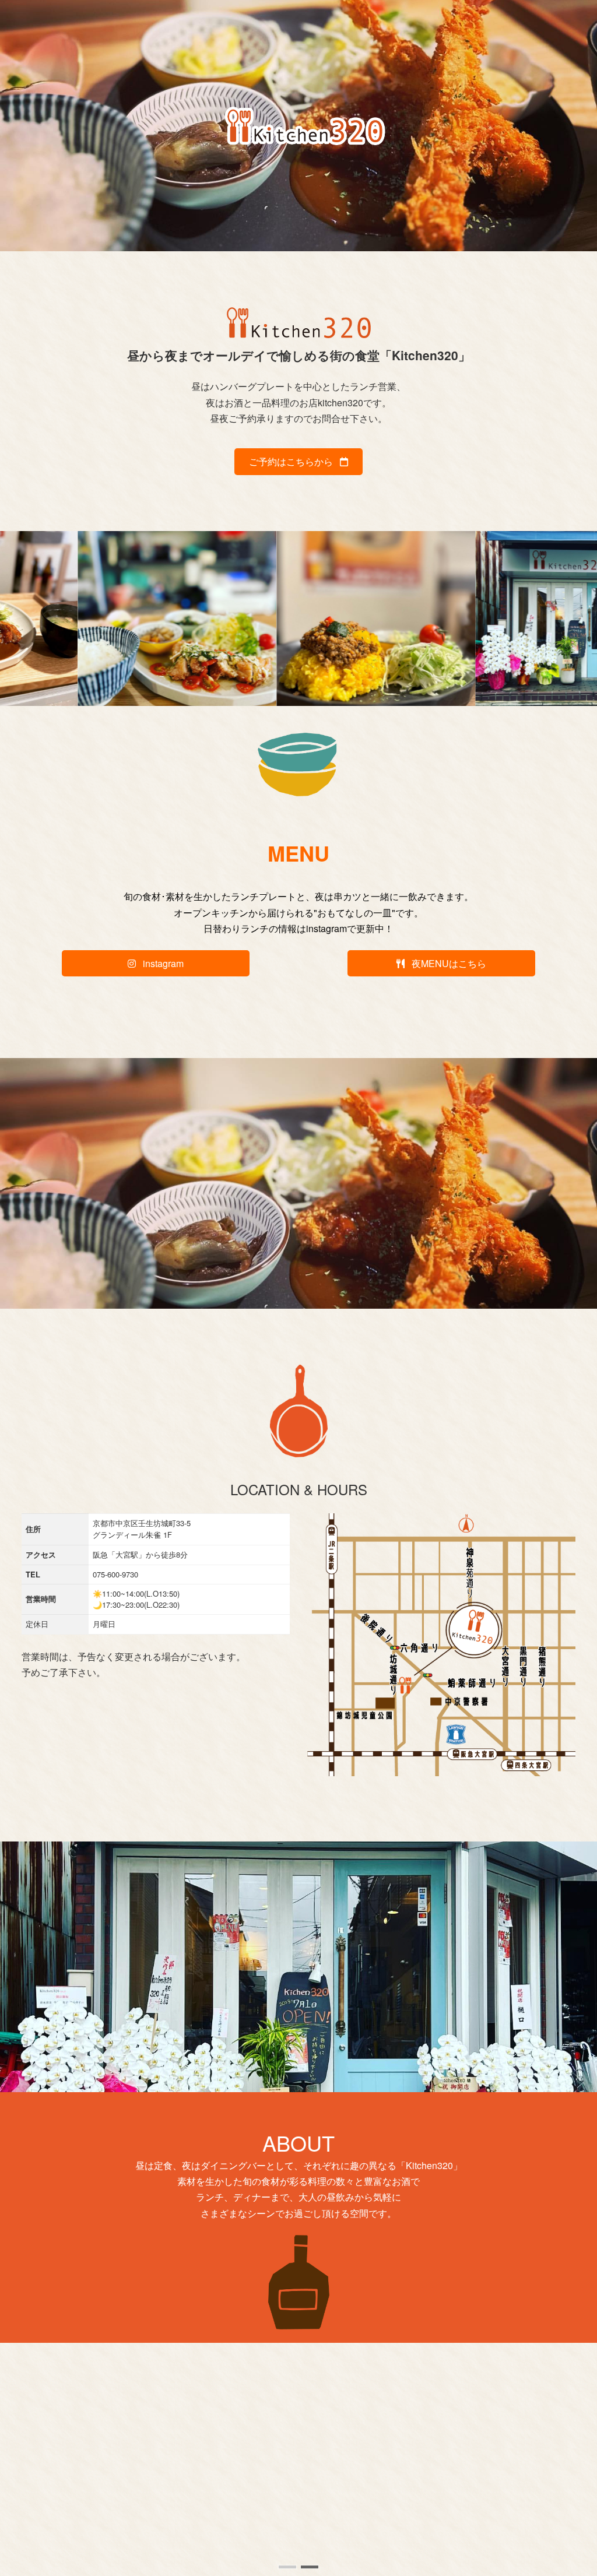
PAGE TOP (571, 2487)
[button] (287, 2567)
